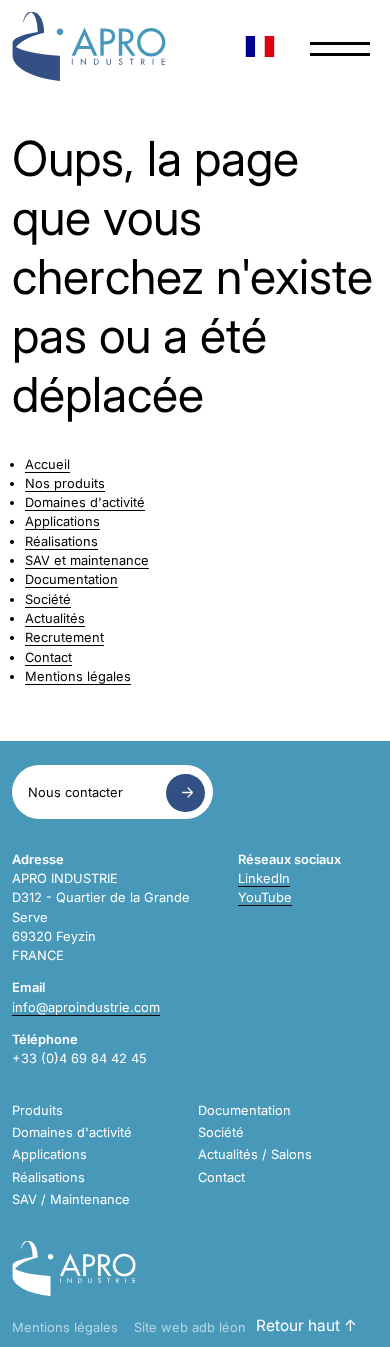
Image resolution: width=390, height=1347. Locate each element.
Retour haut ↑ (306, 1325)
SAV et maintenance (87, 560)
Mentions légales (78, 676)
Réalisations (61, 541)
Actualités (55, 618)
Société (48, 599)
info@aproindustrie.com (86, 1007)
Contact (48, 657)
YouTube (265, 897)
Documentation (71, 579)
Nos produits (65, 483)
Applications (62, 521)
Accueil (47, 464)
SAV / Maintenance (71, 1199)
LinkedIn (264, 878)
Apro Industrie (89, 46)
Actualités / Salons (255, 1154)
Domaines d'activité (85, 502)
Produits (37, 1110)
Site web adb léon (190, 1327)
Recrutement (64, 637)
